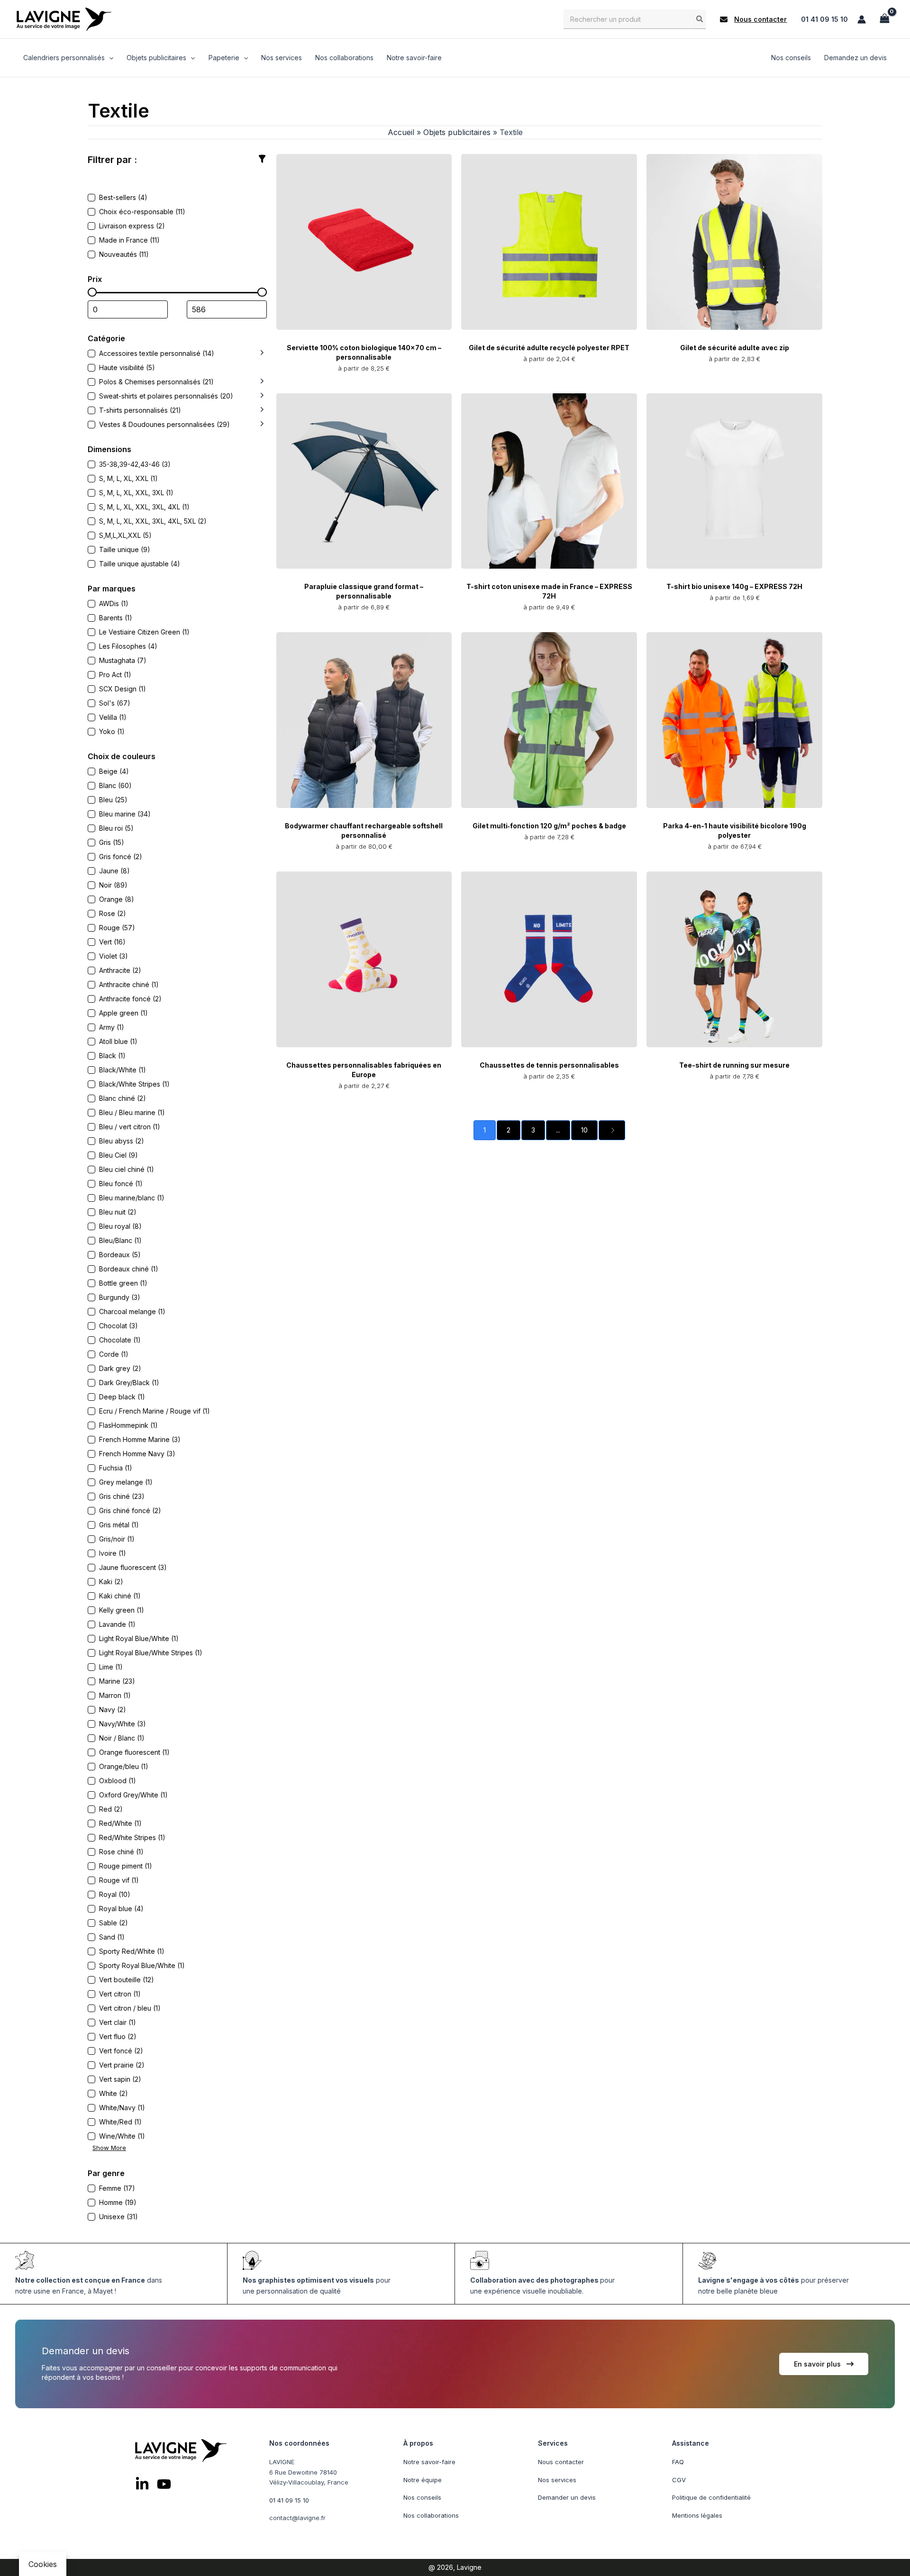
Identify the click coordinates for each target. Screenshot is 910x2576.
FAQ (678, 2462)
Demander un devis (567, 2497)
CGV (679, 2479)
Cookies (43, 2564)
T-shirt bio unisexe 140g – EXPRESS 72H (734, 586)
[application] (109, 58)
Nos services (557, 2479)
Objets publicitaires (457, 132)
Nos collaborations (431, 2515)
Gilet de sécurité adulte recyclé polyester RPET (549, 348)
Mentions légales (697, 2515)
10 (584, 1130)
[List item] (142, 2484)
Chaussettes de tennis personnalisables (549, 1065)
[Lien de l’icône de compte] (862, 19)
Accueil (401, 132)
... (558, 1130)
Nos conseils (422, 2497)
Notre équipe (423, 2479)
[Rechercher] (700, 19)
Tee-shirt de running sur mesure (734, 1065)
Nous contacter (561, 2462)
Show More (109, 2148)
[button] (753, 19)
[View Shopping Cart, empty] (884, 19)
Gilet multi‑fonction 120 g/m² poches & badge (549, 826)
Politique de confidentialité (711, 2497)
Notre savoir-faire (429, 2462)
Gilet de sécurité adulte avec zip (735, 348)
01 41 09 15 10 (824, 19)
